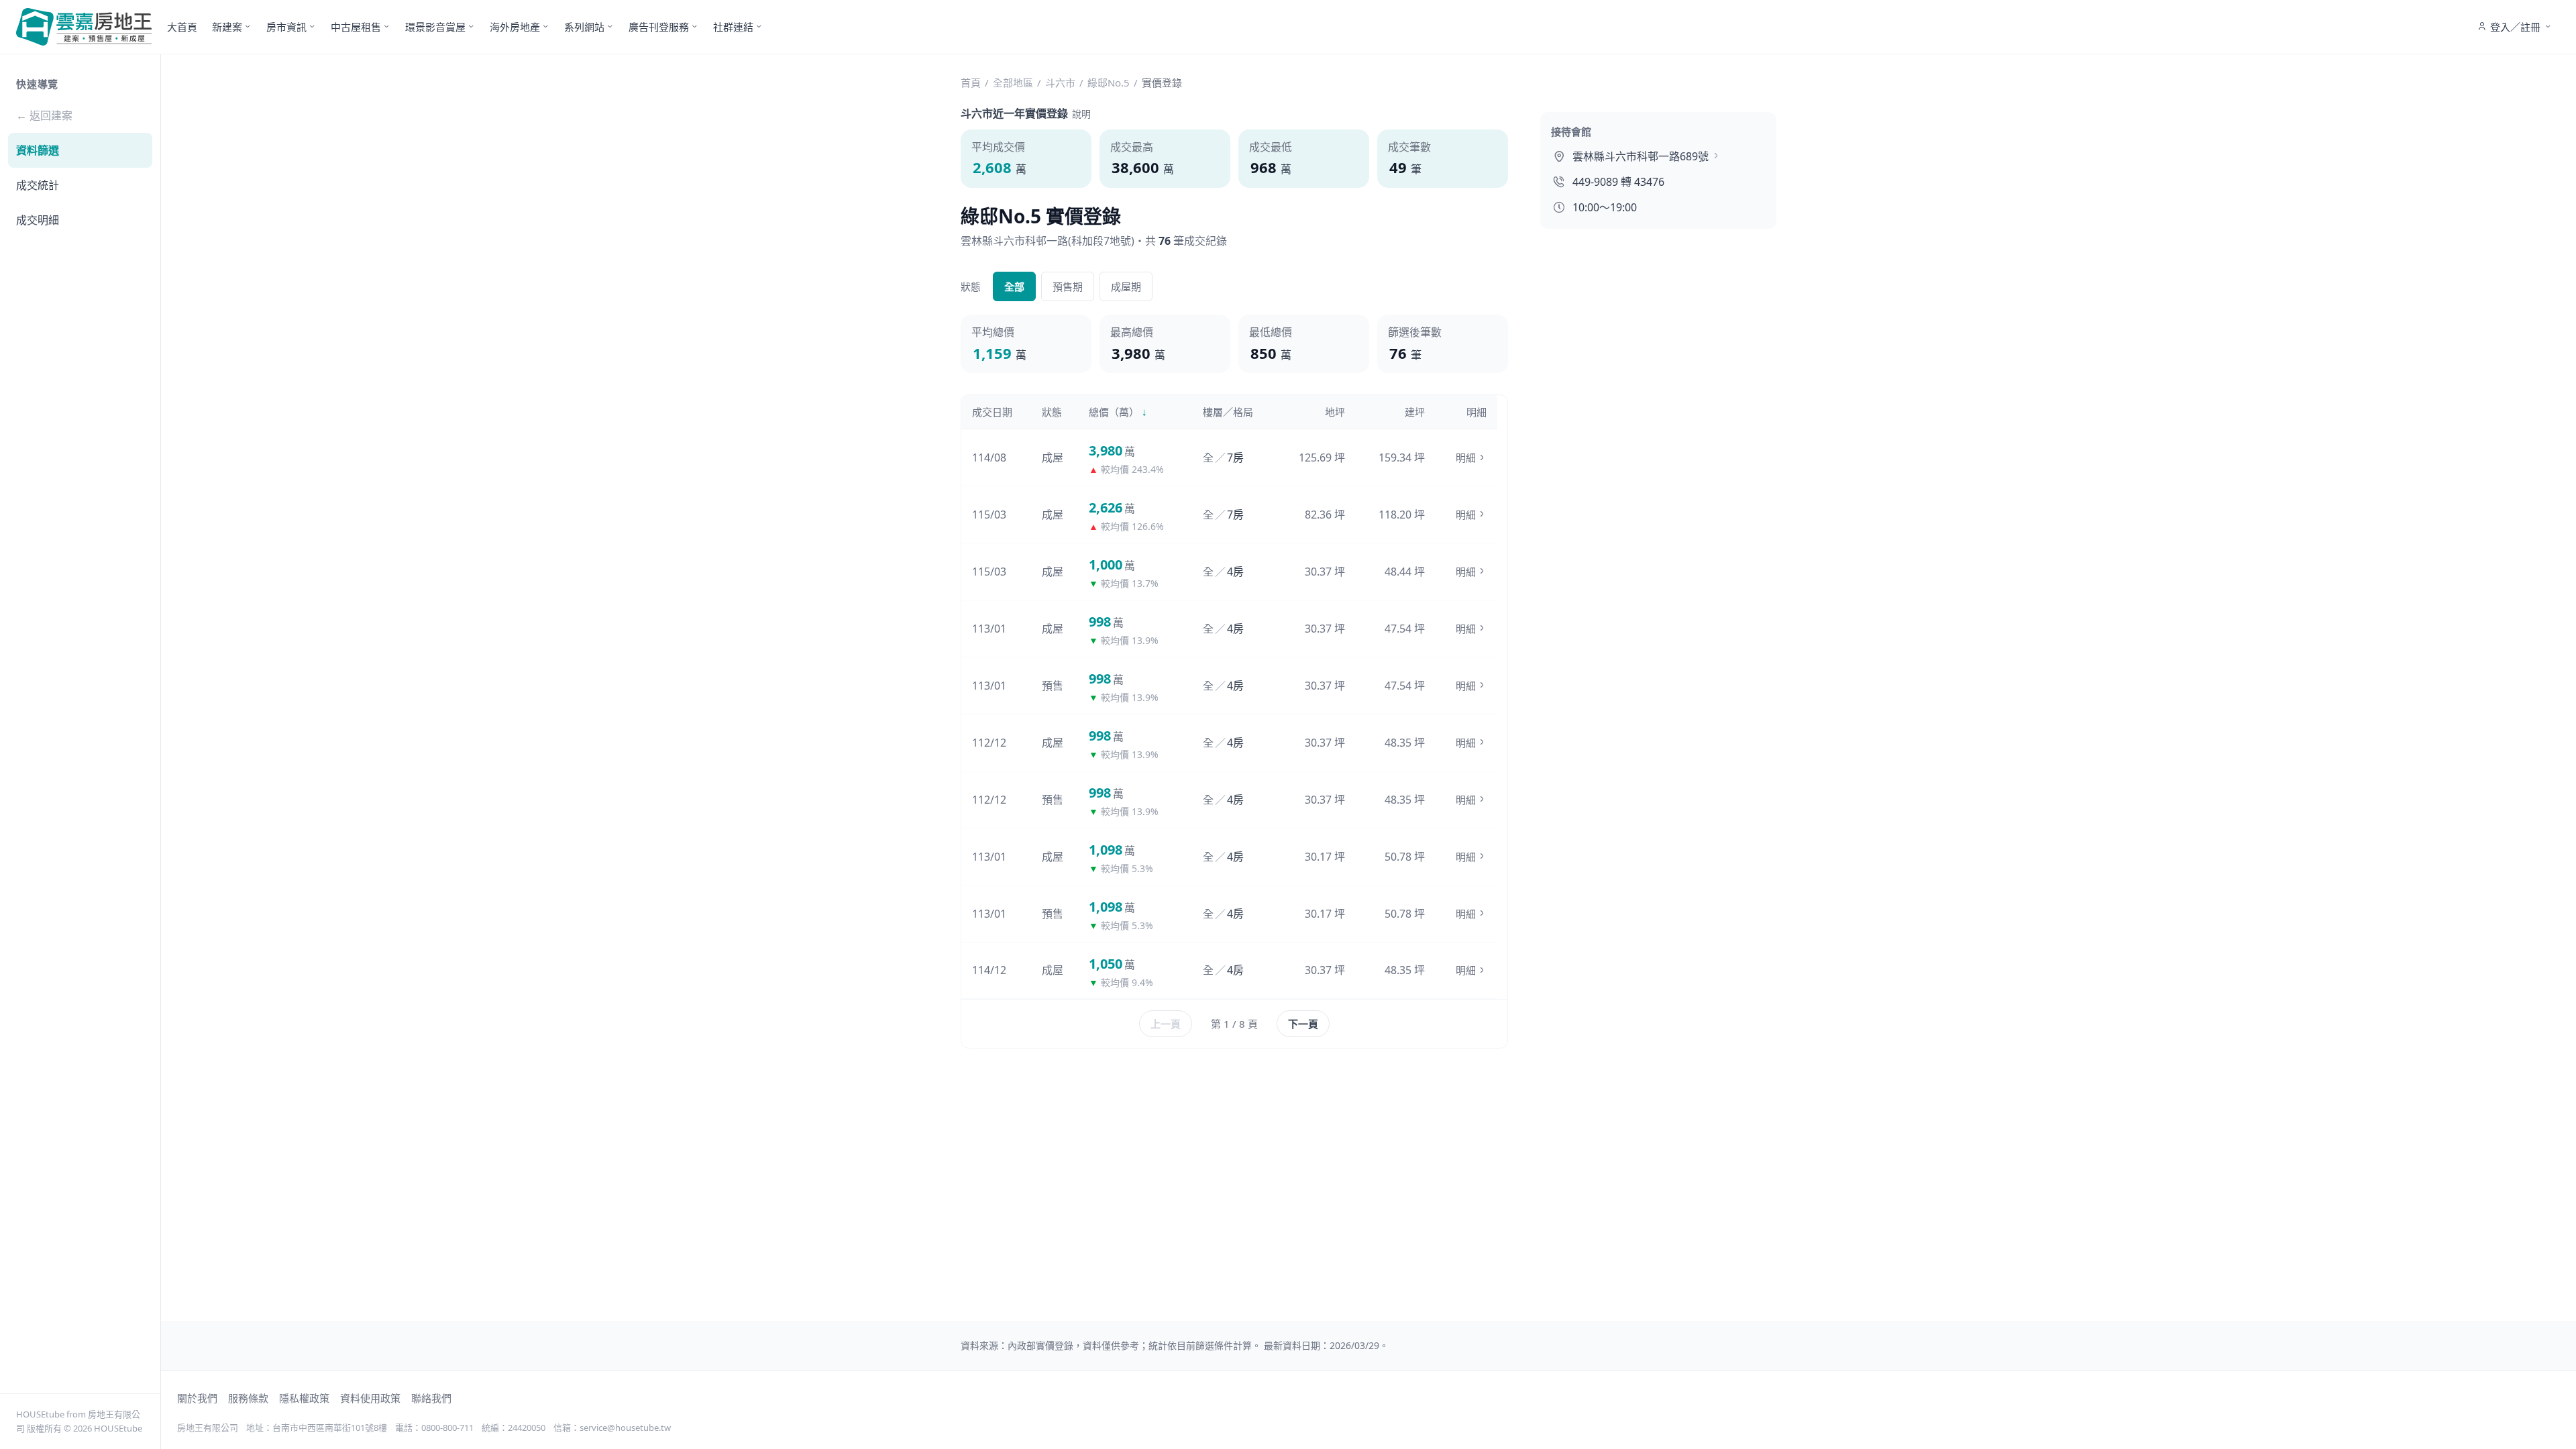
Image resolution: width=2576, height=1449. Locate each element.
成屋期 (1126, 286)
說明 (1081, 114)
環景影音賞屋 (435, 27)
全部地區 (1013, 83)
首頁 (971, 83)
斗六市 (1060, 83)
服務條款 (248, 1398)
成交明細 (38, 220)
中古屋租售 (356, 27)
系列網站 (584, 27)
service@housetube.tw (625, 1428)
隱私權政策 (304, 1398)
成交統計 (38, 185)
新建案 (227, 27)
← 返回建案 (44, 115)
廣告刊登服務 (659, 27)
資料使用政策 (370, 1398)
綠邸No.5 (1109, 83)
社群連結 (733, 27)
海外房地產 (515, 27)
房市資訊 (286, 27)
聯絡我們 (431, 1398)
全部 (1014, 286)
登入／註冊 (2515, 27)
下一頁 (1303, 1024)
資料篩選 (38, 150)
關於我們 (197, 1398)
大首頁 (182, 27)
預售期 (1068, 286)
